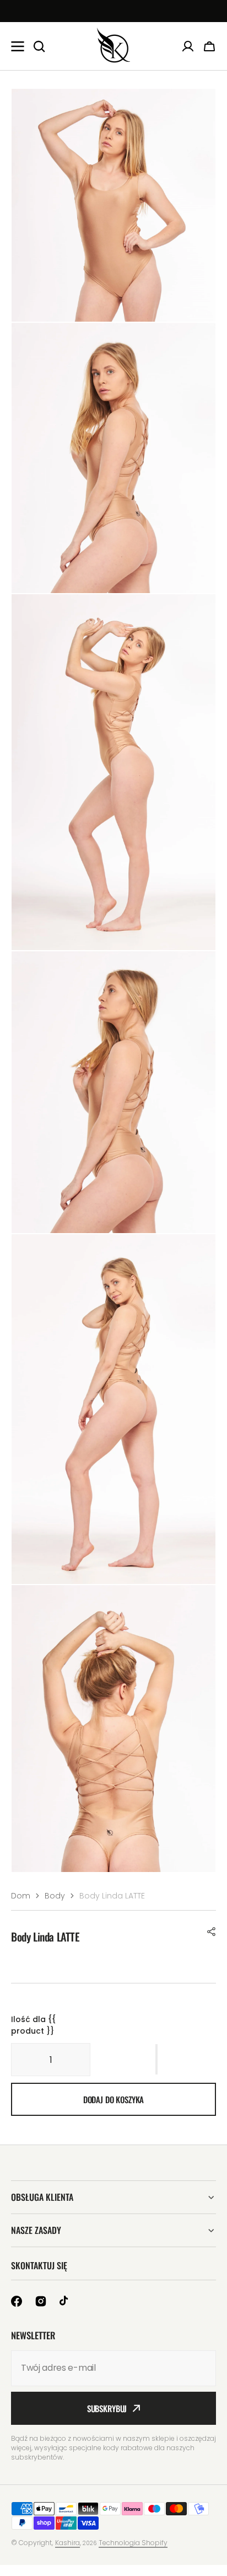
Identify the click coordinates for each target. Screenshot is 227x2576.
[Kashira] (113, 46)
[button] (212, 1932)
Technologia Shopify (133, 2543)
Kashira (67, 2543)
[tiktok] (65, 2301)
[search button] (39, 46)
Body (55, 1896)
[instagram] (41, 2301)
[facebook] (17, 2301)
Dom (21, 1896)
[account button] (188, 46)
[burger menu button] (18, 46)
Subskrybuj (107, 2408)
